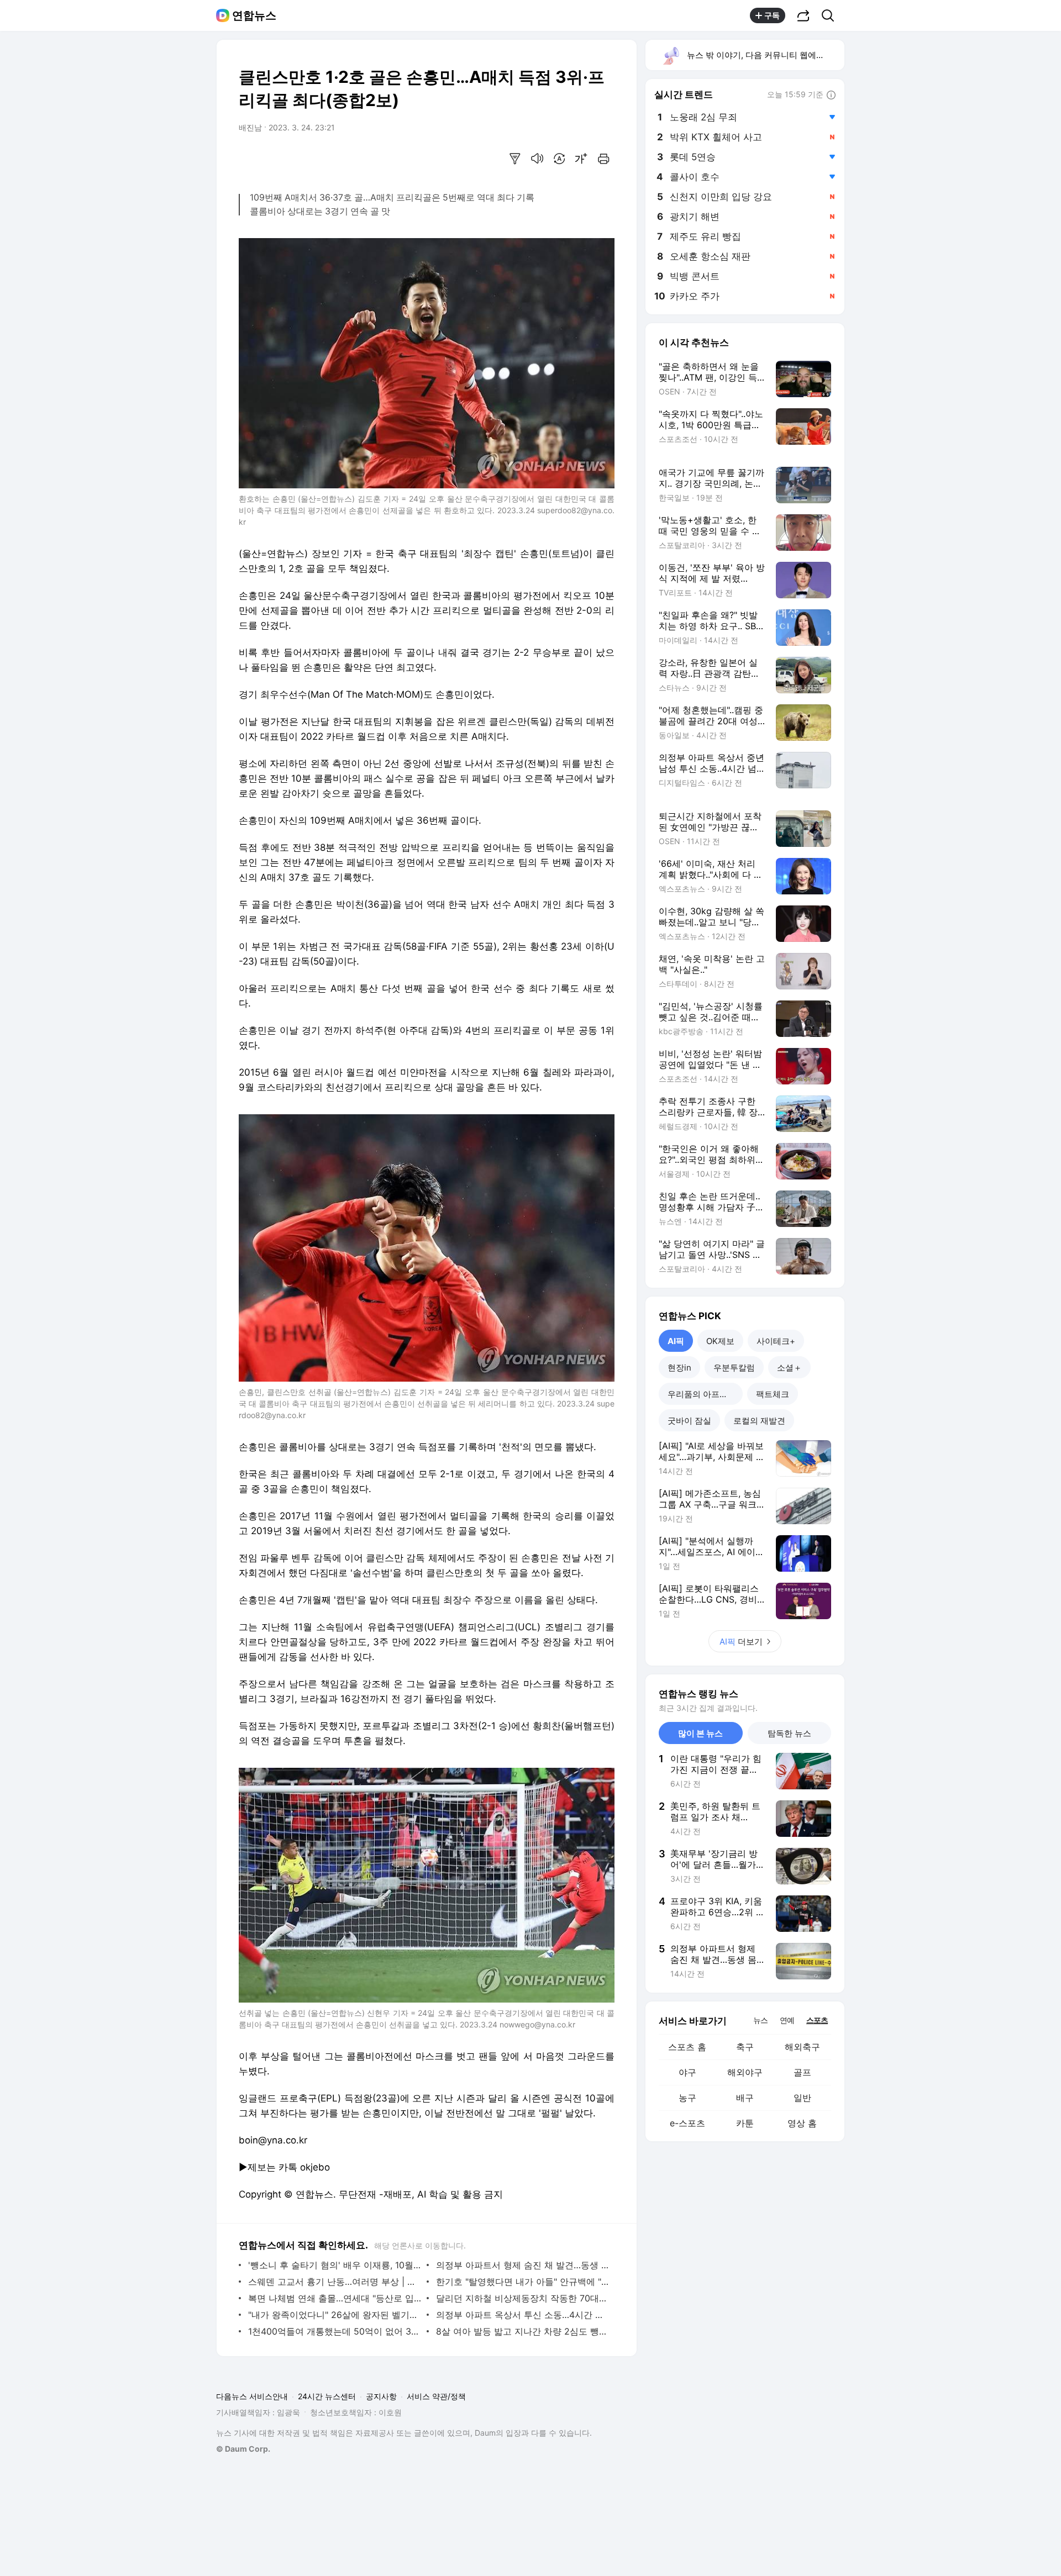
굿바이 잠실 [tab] (689, 1421)
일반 (802, 2098)
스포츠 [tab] (817, 2020)
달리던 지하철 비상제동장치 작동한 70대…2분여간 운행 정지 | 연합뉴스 (522, 2298)
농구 (687, 2098)
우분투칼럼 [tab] (734, 1368)
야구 (687, 2072)
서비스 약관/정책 (436, 2396)
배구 (745, 2098)
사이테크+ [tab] (776, 1341)
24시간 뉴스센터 (327, 2396)
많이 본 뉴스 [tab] (700, 1733)
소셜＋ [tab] (789, 1368)
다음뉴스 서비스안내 (252, 2396)
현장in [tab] (679, 1368)
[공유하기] (803, 15)
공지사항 (381, 2396)
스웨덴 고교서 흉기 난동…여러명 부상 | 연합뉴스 (335, 2282)
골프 (802, 2072)
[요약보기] (515, 159)
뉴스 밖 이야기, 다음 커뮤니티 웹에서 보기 (765, 55)
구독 (772, 15)
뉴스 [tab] (760, 2020)
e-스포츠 (687, 2123)
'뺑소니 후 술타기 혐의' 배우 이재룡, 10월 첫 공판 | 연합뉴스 (335, 2265)
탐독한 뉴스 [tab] (789, 1733)
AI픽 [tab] (676, 1341)
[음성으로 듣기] (537, 159)
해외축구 (802, 2047)
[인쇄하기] (603, 159)
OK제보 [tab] (720, 1341)
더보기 (741, 1642)
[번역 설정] (559, 159)
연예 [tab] (787, 2020)
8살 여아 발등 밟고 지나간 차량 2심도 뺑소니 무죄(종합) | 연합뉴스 (522, 2331)
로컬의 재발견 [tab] (759, 1421)
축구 (745, 2047)
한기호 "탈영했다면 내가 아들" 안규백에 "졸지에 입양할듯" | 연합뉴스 (522, 2282)
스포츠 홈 (687, 2047)
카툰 (745, 2123)
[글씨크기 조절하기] (581, 159)
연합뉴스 (254, 15)
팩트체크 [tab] (773, 1394)
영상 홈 (802, 2123)
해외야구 (745, 2072)
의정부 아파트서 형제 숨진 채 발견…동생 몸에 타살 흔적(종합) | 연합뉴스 (522, 2265)
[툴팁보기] (831, 96)
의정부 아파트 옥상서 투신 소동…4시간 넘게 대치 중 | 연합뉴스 (522, 2315)
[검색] (831, 15)
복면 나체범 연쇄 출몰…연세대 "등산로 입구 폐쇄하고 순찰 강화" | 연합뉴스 (335, 2298)
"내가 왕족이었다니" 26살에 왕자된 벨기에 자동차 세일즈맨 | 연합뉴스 (335, 2315)
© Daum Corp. (243, 2449)
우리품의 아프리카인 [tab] (705, 1394)
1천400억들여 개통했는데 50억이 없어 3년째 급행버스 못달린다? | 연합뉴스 (335, 2331)
